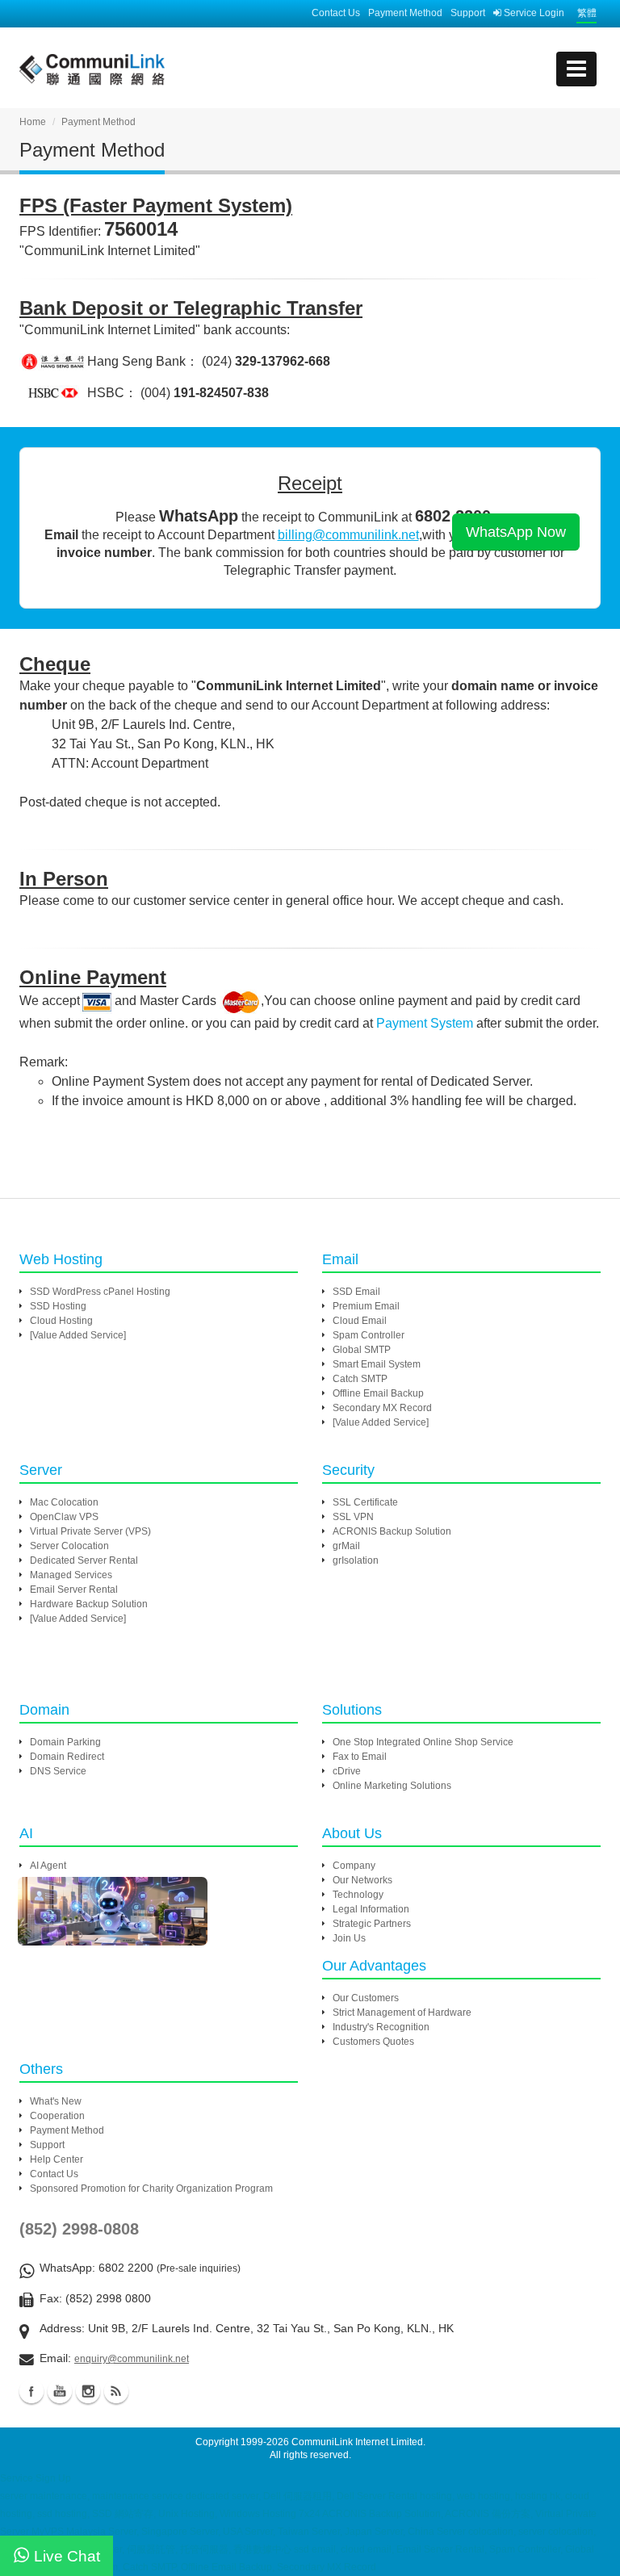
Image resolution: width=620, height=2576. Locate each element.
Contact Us (336, 13)
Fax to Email (360, 1757)
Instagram (88, 2391)
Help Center (57, 2159)
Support (468, 13)
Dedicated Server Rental (84, 1560)
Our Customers (366, 1998)
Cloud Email (360, 1321)
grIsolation (356, 1560)
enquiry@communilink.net (132, 2359)
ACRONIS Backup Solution (392, 1531)
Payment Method (405, 13)
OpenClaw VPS (64, 1517)
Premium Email (366, 1306)
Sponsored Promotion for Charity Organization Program (151, 2189)
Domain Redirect (67, 1757)
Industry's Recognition (381, 2027)
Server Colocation (69, 1546)
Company (354, 1866)
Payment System (425, 1023)
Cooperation (57, 2116)
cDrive (347, 1771)
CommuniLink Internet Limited (357, 2442)
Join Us (349, 1938)
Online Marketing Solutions (392, 1786)
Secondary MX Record (382, 1408)
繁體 (587, 13)
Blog (116, 2391)
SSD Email (356, 1292)
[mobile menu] (576, 69)
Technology (358, 1895)
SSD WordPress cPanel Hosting (100, 1292)
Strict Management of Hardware (402, 2013)
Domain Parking (65, 1742)
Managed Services (71, 1575)
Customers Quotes (373, 2042)
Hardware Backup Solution (89, 1604)
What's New (56, 2101)
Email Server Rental (74, 1590)
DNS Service (58, 1771)
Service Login (533, 13)
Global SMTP (362, 1350)
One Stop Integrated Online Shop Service (423, 1742)
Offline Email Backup (378, 1393)
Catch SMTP (360, 1379)
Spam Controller (369, 1335)
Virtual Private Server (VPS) (90, 1531)
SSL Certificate (365, 1502)
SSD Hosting (58, 1306)
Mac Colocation (64, 1502)
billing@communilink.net (348, 535)
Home (33, 122)
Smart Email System (377, 1364)
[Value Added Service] (78, 1335)
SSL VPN (353, 1517)
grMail (346, 1546)
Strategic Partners (372, 1924)
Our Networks (362, 1880)
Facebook (31, 2391)
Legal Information (371, 1909)
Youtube (60, 2391)
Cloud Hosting (61, 1321)
